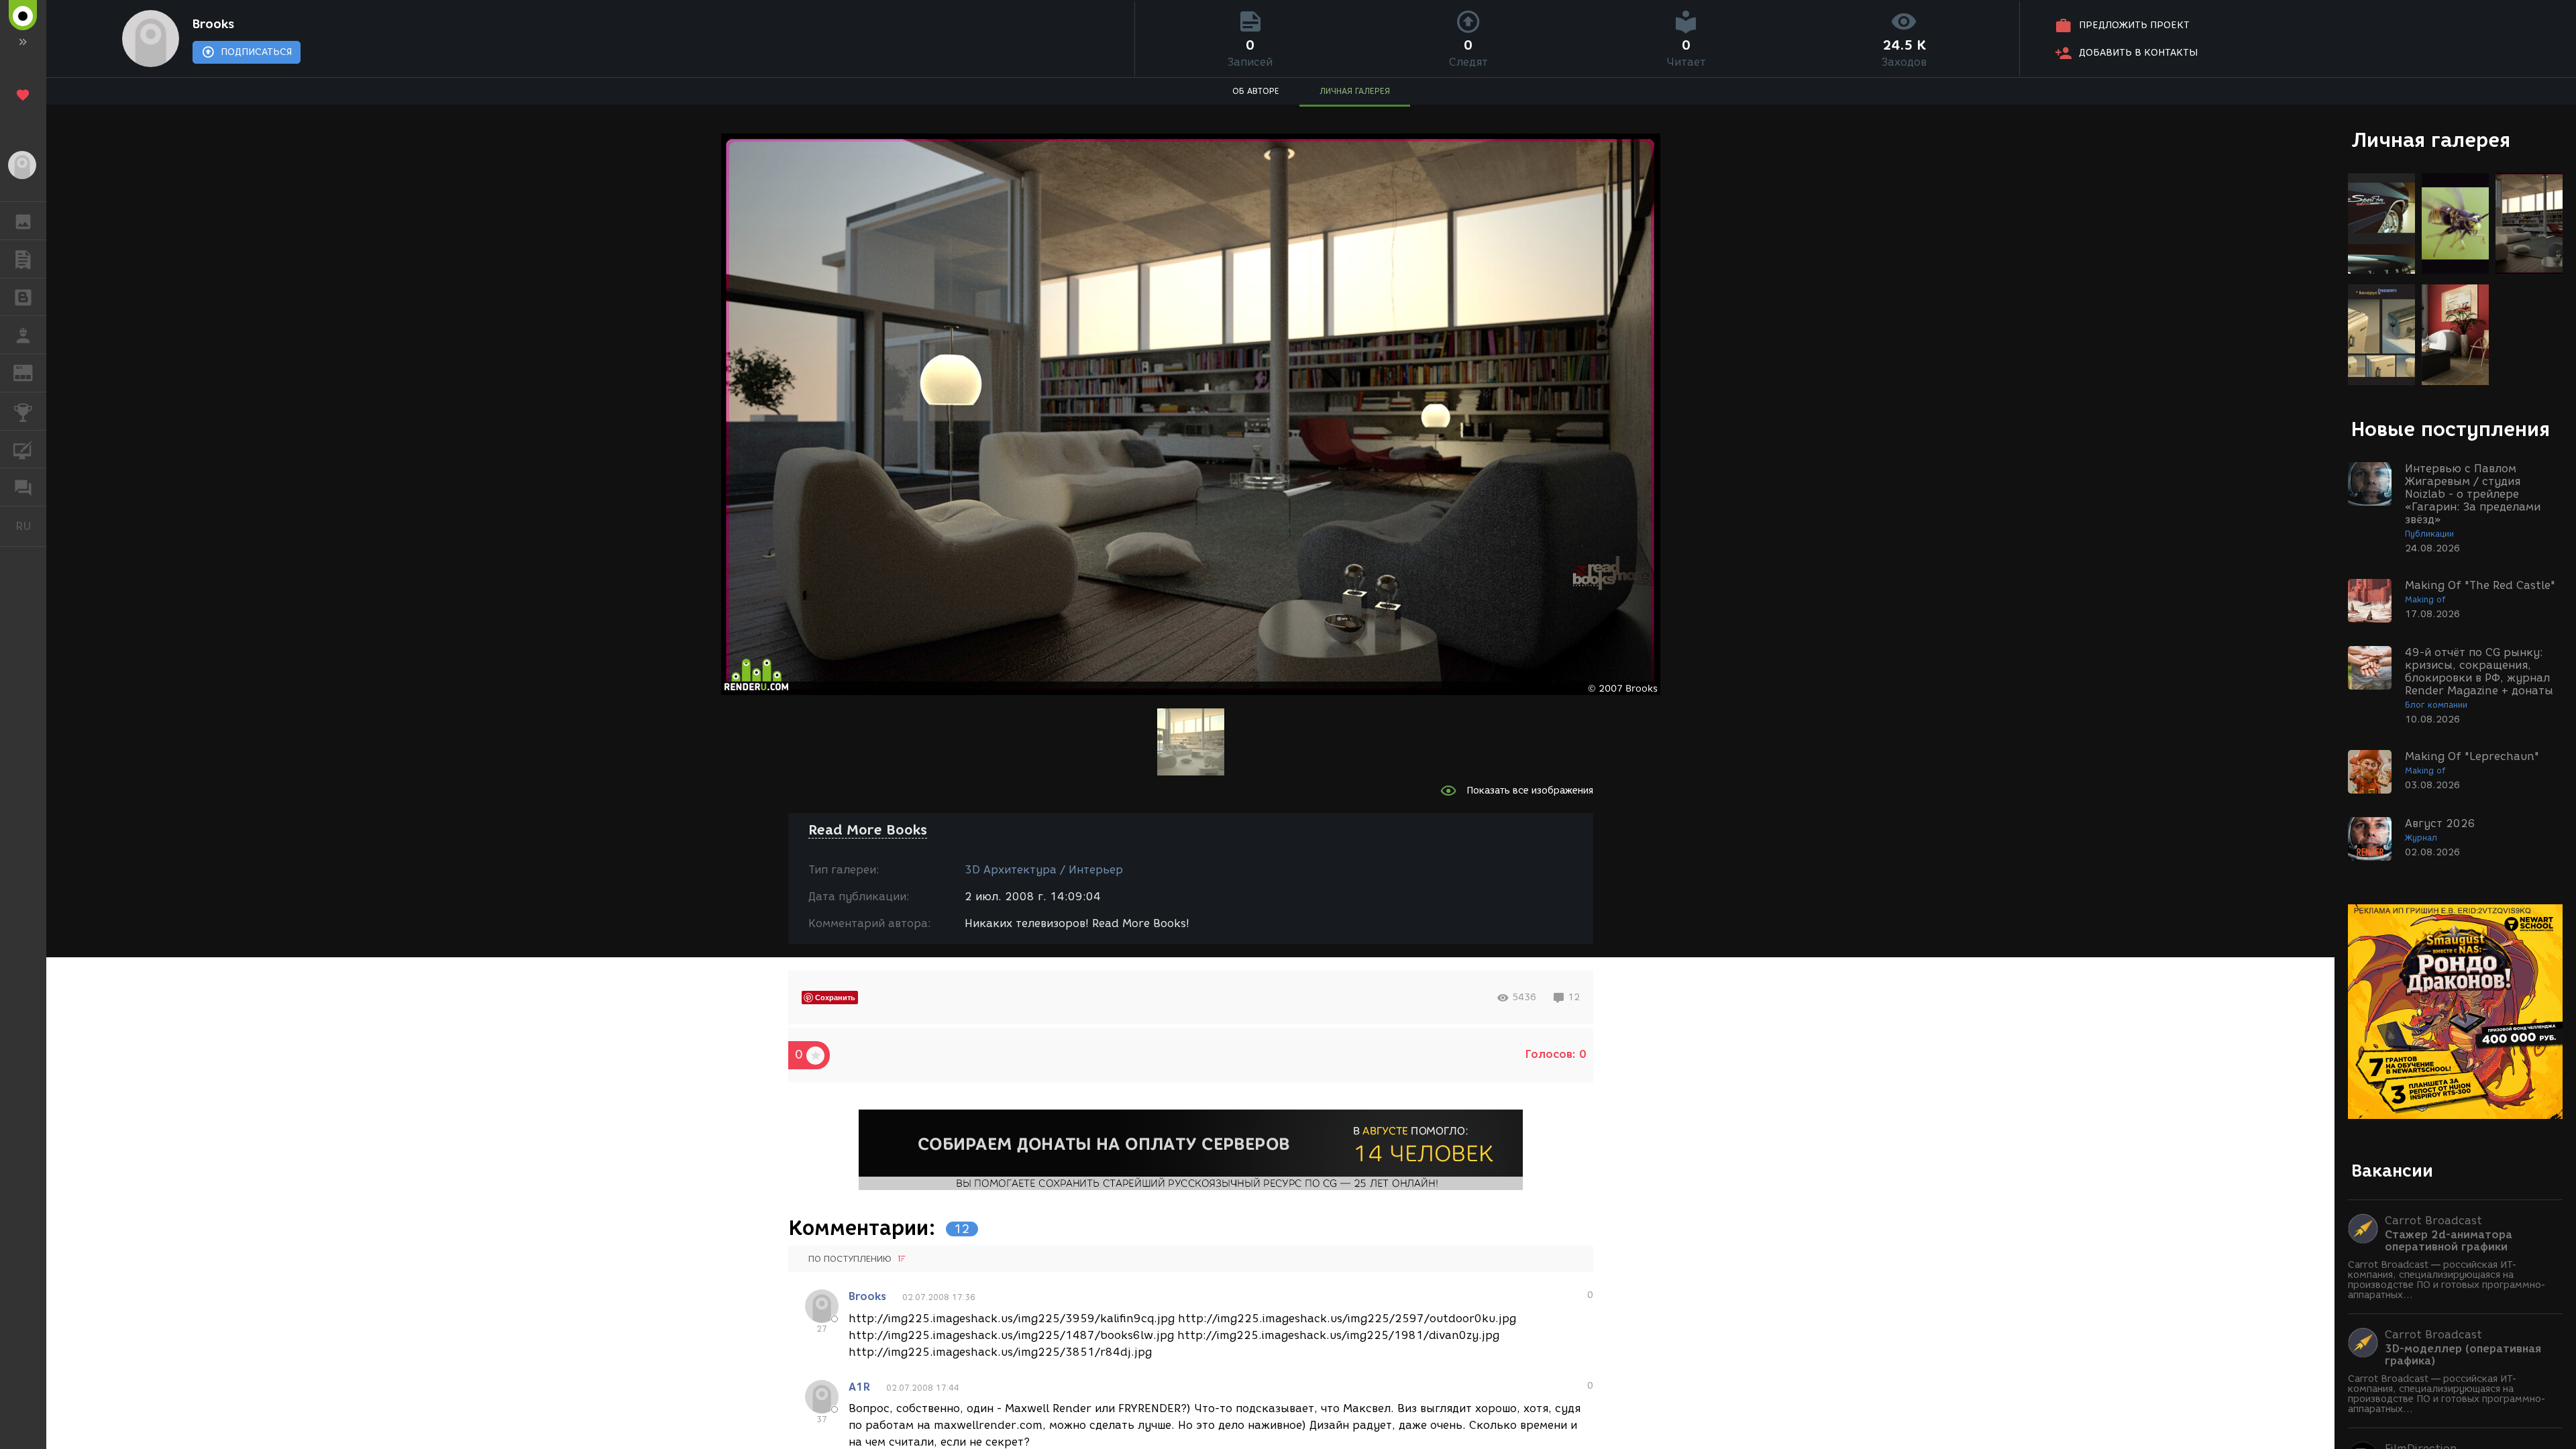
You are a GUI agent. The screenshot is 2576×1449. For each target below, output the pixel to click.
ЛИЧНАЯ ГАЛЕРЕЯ (1355, 91)
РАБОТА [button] (23, 335)
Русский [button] (31, 526)
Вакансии (2392, 1171)
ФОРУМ (23, 487)
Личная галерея (2431, 140)
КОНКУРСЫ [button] (23, 411)
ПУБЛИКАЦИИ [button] (23, 259)
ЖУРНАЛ (31, 372)
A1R (859, 1387)
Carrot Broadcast (2433, 1221)
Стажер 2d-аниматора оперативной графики (2449, 1241)
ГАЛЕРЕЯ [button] (23, 221)
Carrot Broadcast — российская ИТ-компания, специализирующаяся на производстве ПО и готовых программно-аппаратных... (2447, 1280)
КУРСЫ (23, 449)
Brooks (213, 24)
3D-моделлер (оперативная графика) (2463, 1355)
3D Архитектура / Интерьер (1044, 870)
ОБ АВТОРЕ (1256, 91)
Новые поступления (2451, 429)
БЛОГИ (23, 297)
